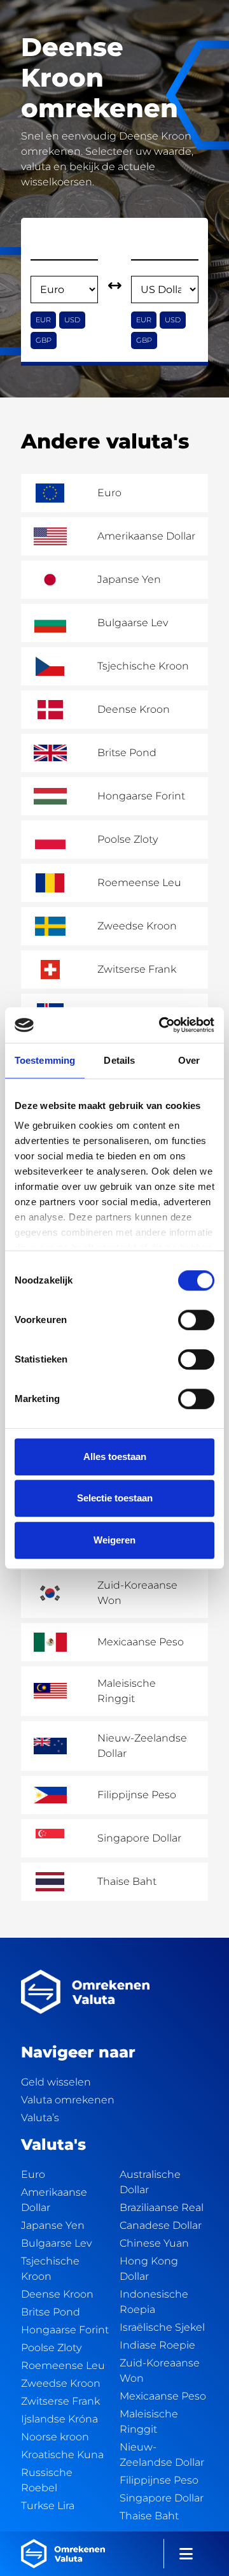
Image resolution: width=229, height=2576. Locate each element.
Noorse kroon (55, 2437)
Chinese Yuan (154, 2243)
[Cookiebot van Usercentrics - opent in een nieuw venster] (162, 1025)
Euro (33, 2174)
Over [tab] (189, 1060)
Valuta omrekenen (68, 2100)
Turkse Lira (48, 2506)
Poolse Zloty (51, 2348)
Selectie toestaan (115, 1498)
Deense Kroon (57, 2294)
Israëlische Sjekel (162, 2327)
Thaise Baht (149, 2516)
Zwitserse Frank (60, 2401)
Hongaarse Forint (65, 2330)
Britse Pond (51, 2312)
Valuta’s (40, 2118)
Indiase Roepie (157, 2345)
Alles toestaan (115, 1456)
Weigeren (114, 1540)
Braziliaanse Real (162, 2207)
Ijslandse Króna (59, 2419)
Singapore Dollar (162, 2498)
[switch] (196, 1320)
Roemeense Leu (63, 2365)
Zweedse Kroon (61, 2383)
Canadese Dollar (161, 2225)
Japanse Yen (53, 2225)
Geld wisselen (56, 2082)
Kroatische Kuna (62, 2455)
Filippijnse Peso (159, 2480)
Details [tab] (119, 1060)
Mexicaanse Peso (163, 2396)
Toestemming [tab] (45, 1060)
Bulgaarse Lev (56, 2243)
